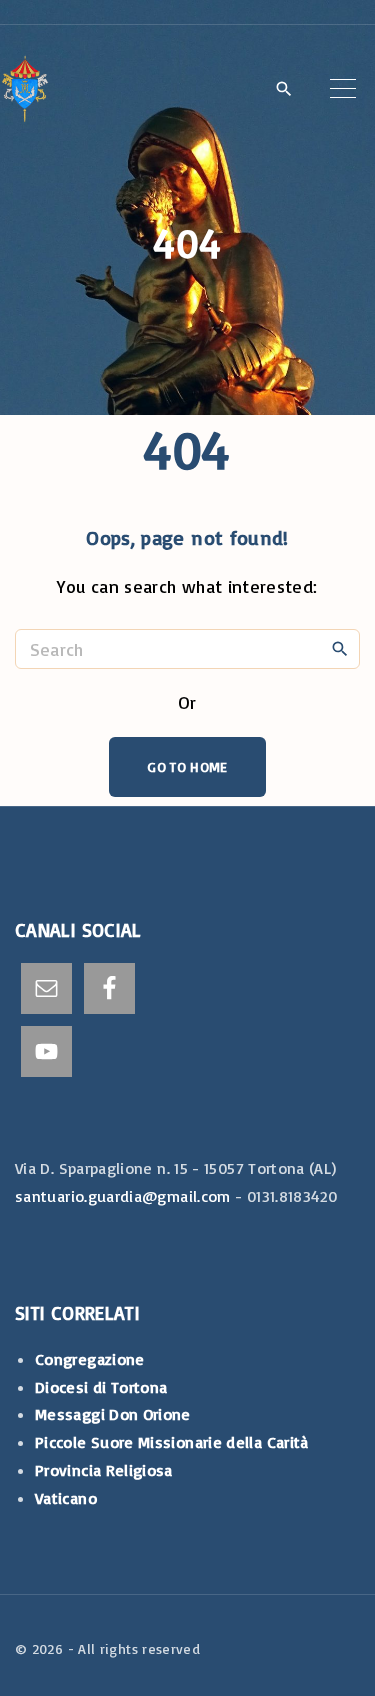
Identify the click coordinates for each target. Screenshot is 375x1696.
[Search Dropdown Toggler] (284, 90)
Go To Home (187, 766)
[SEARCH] (340, 648)
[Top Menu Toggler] (343, 88)
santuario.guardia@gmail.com (123, 1196)
